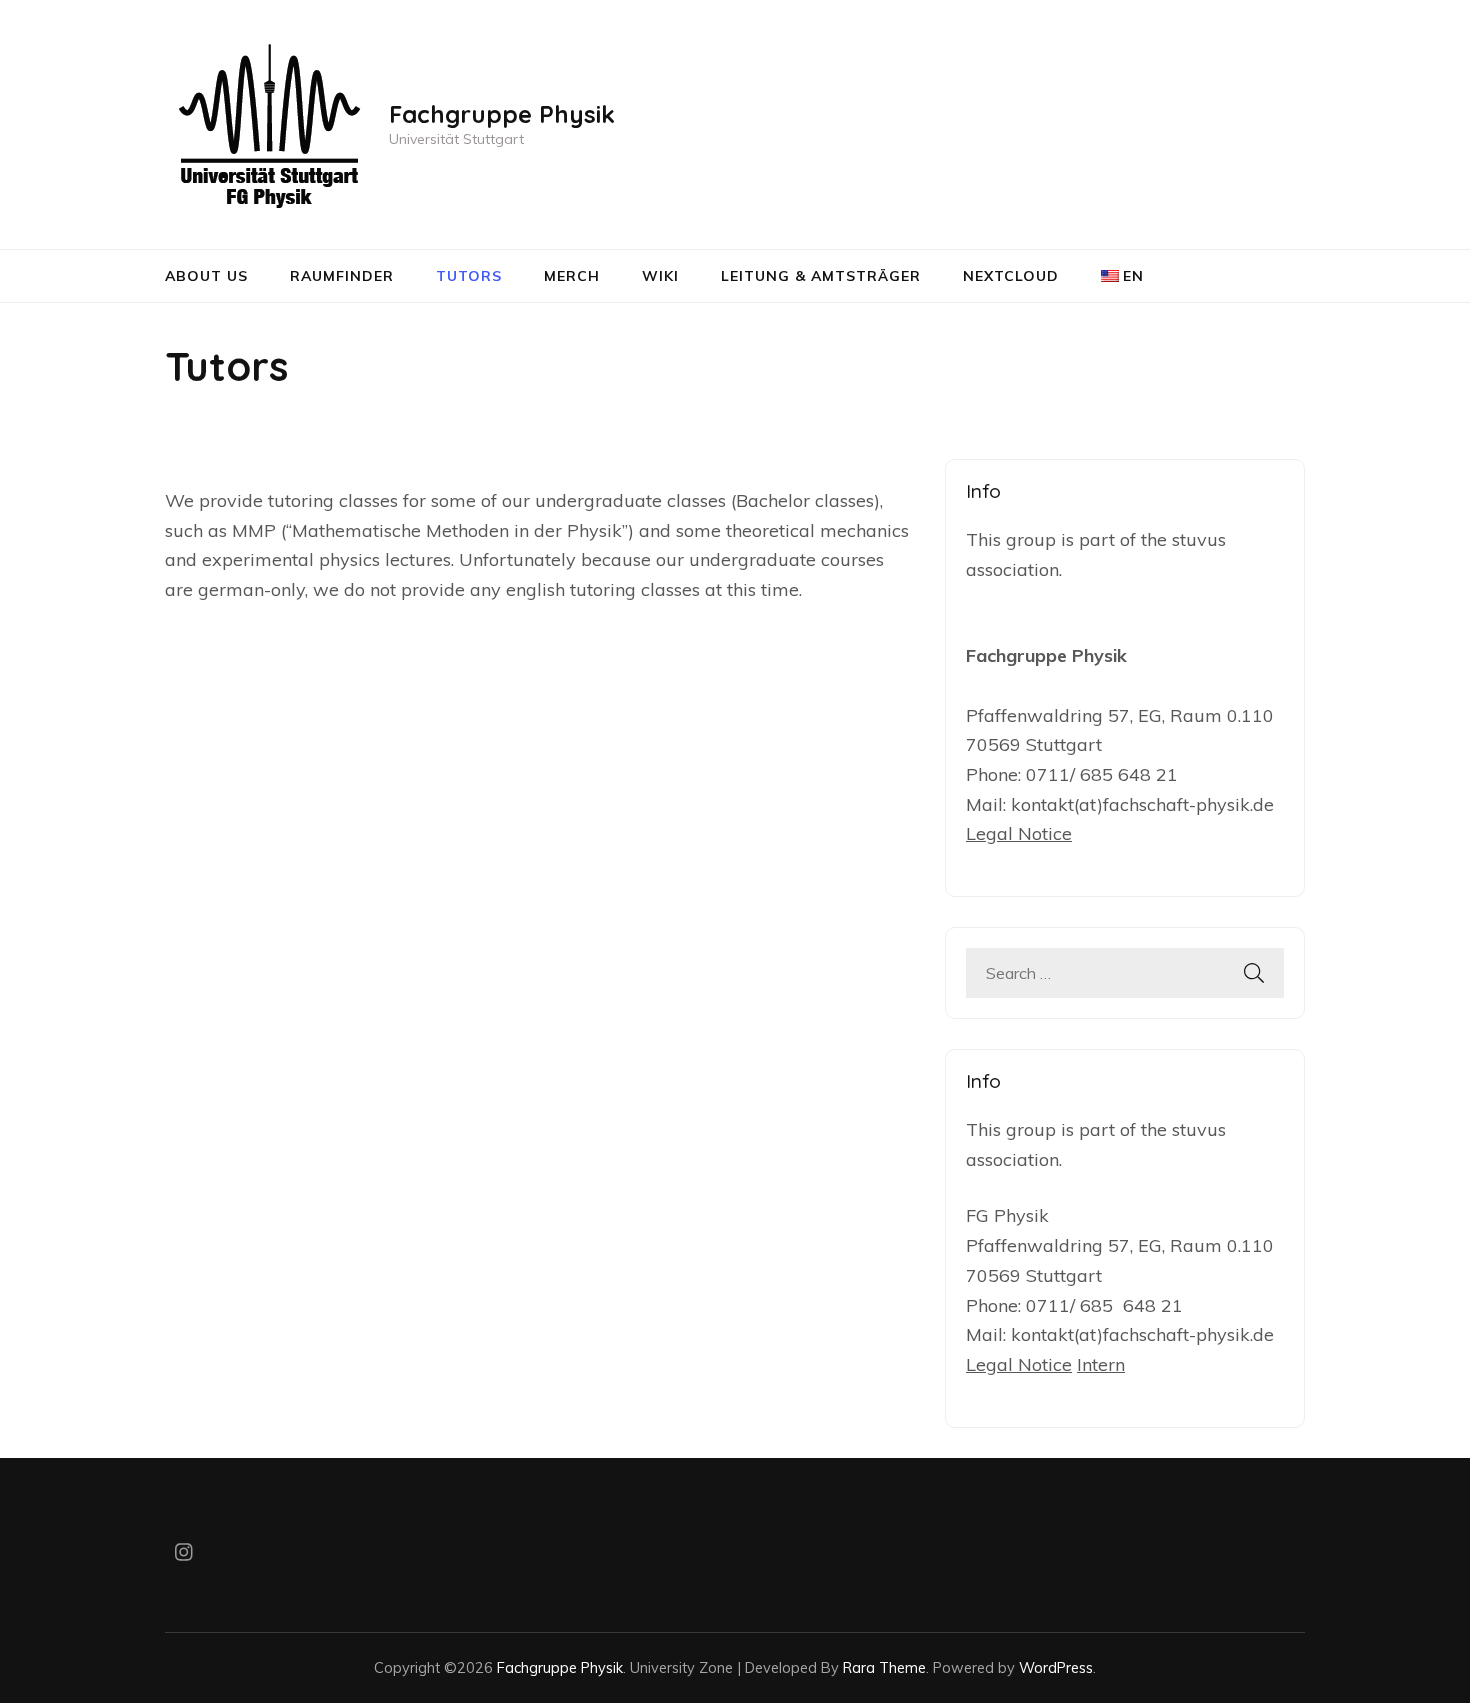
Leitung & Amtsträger (821, 276)
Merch (572, 276)
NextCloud (1011, 276)
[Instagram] (184, 1554)
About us (206, 276)
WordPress (1056, 1667)
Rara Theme (884, 1667)
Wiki (660, 276)
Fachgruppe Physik (502, 114)
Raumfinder (342, 276)
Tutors (469, 276)
